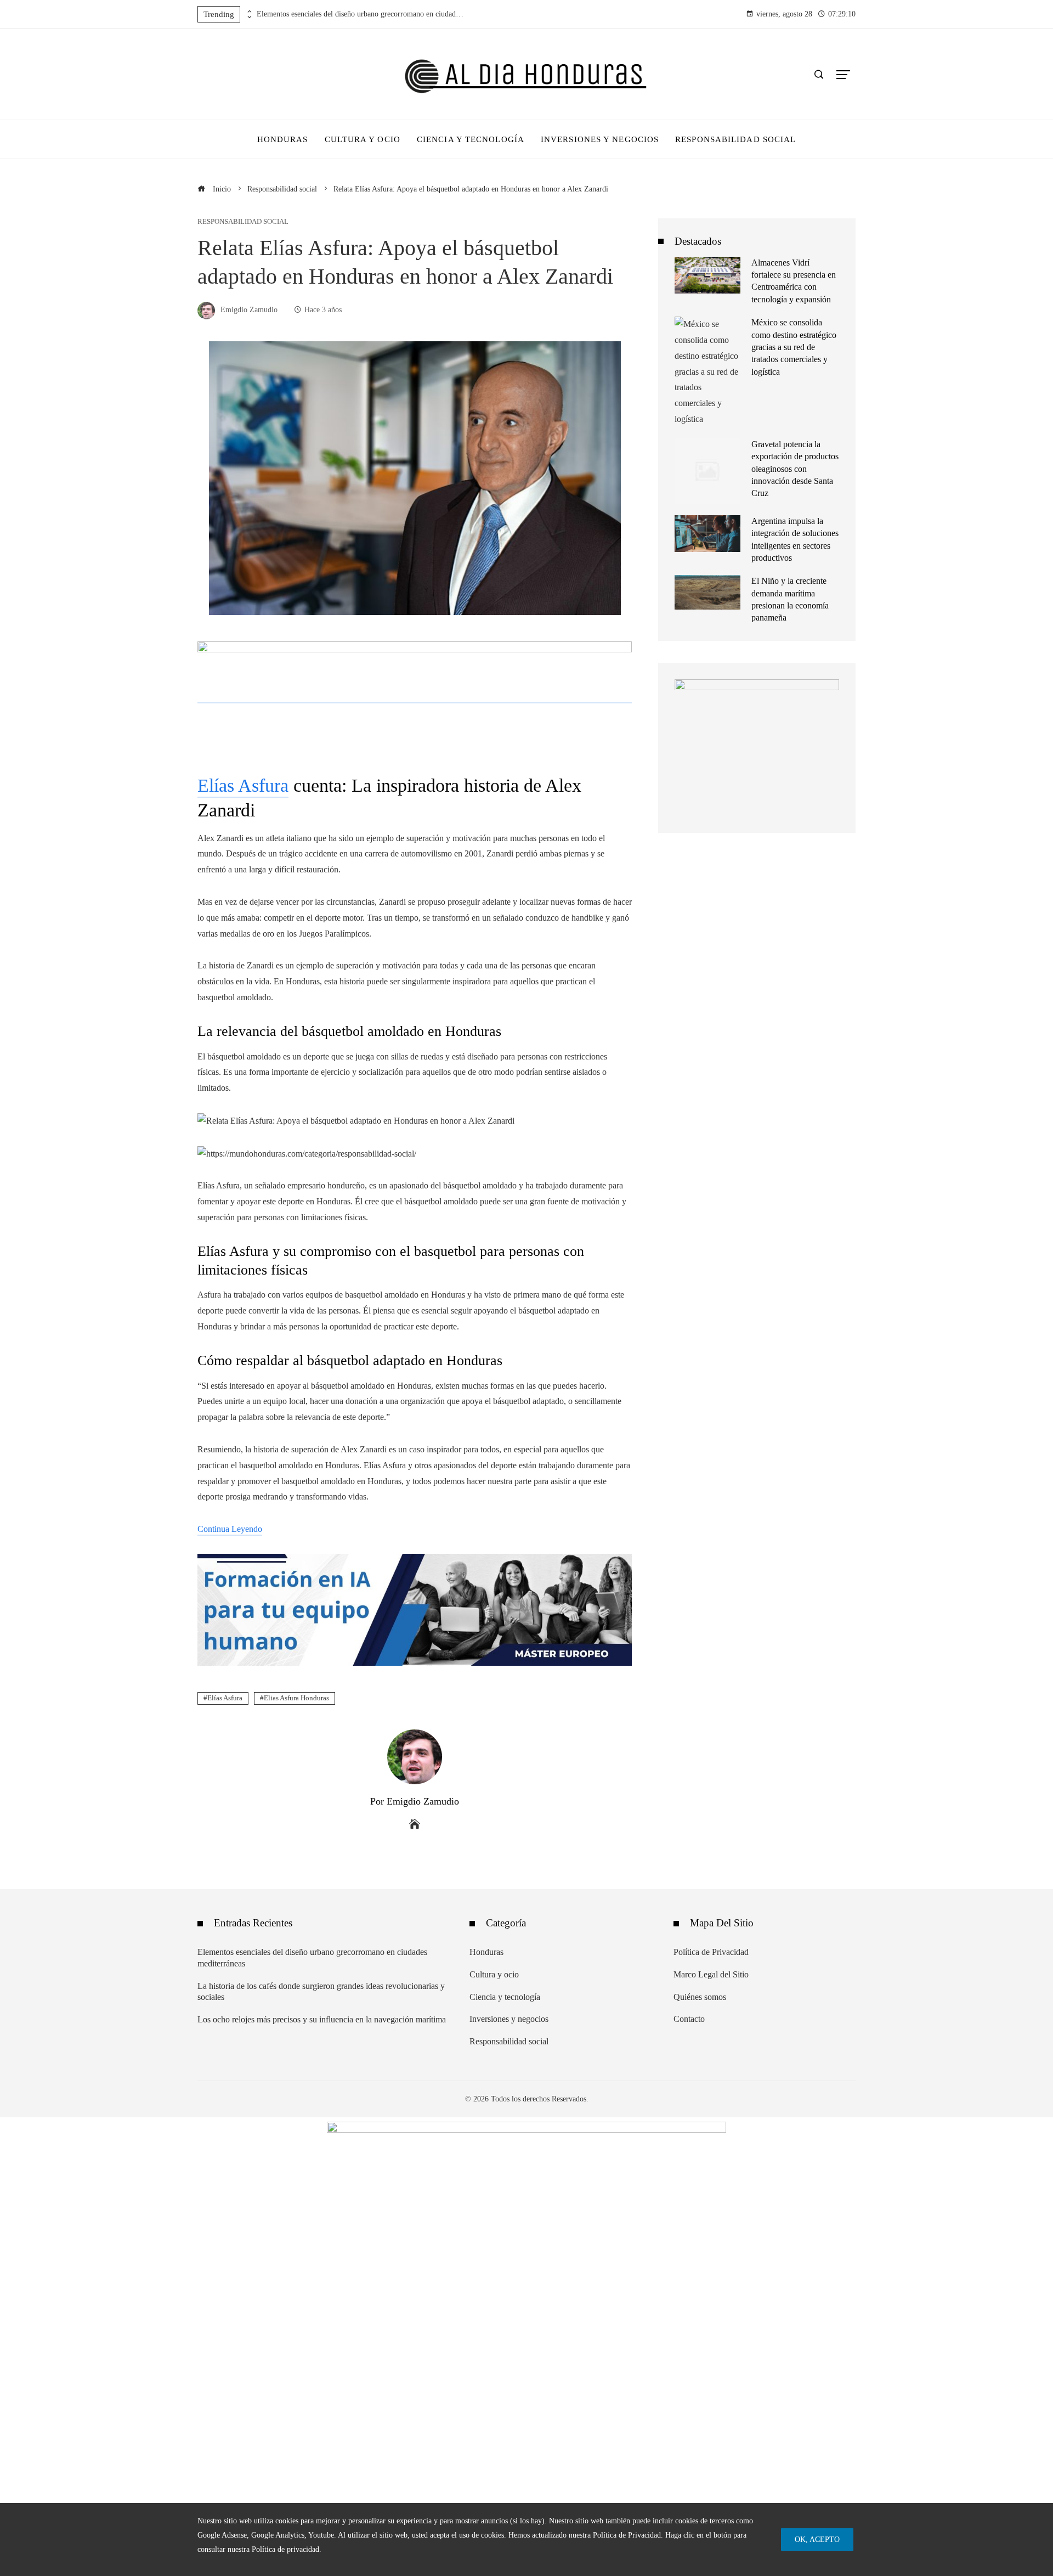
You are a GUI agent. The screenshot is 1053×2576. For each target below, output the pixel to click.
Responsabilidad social (243, 222)
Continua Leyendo (230, 1529)
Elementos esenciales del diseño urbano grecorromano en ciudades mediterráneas (361, 14)
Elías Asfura (243, 785)
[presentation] (248, 12)
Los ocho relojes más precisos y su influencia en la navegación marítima (322, 2019)
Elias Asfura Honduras (296, 1698)
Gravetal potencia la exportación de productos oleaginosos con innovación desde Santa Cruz (795, 469)
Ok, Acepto (817, 2539)
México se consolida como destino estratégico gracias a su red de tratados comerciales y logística (794, 347)
